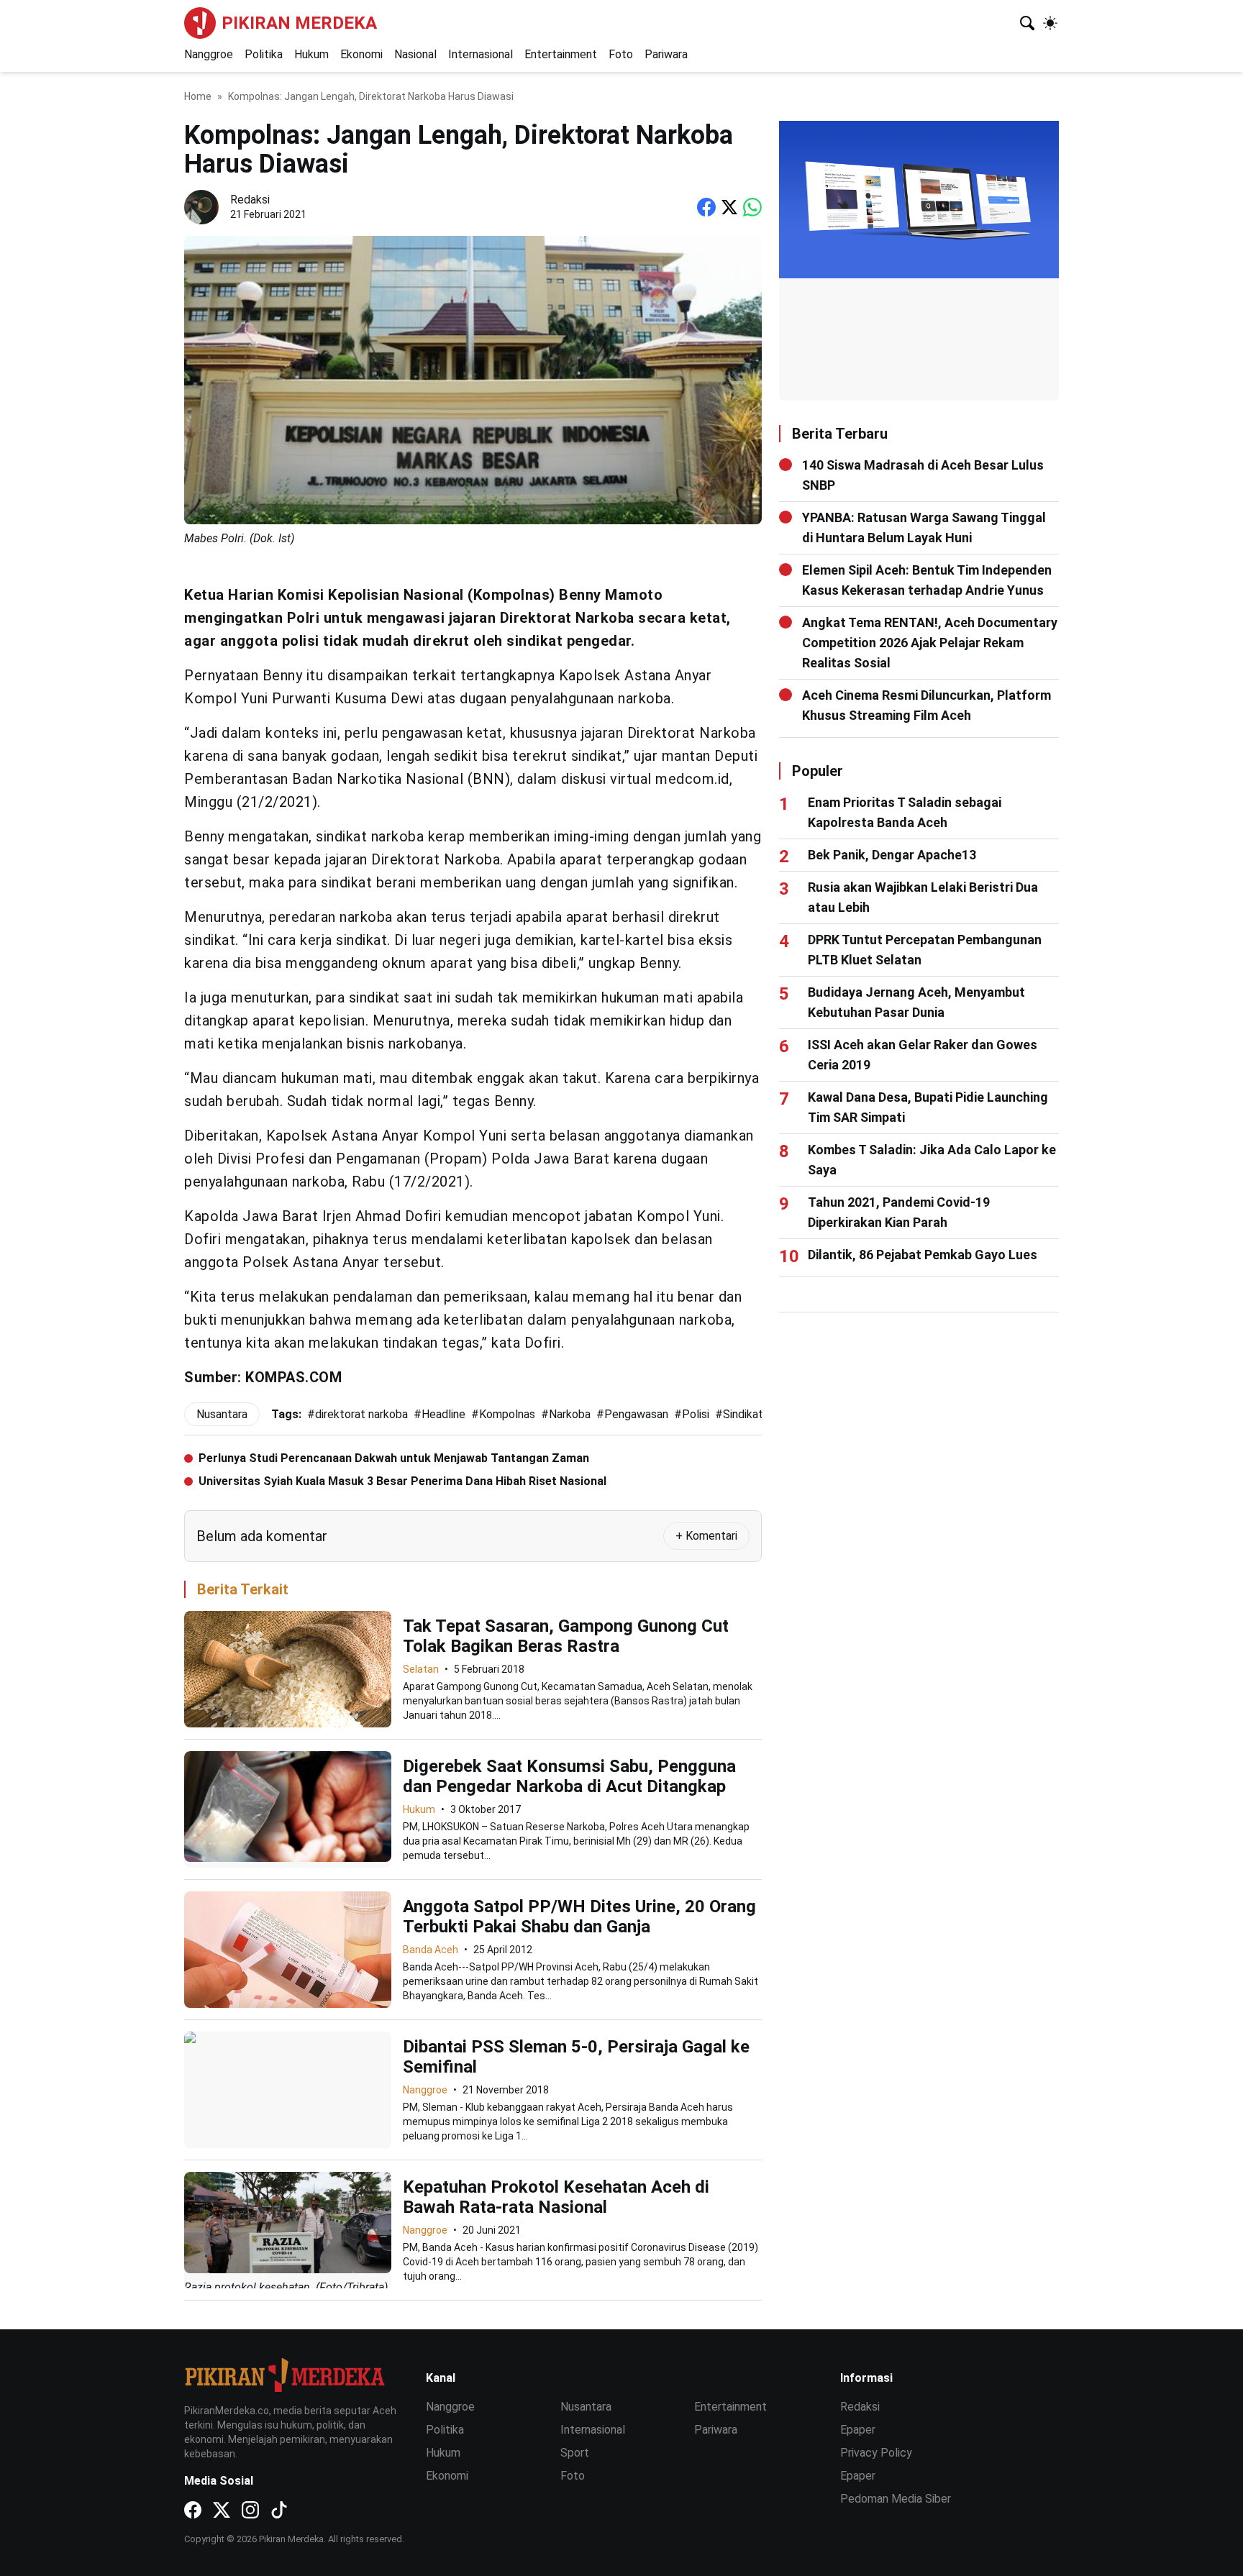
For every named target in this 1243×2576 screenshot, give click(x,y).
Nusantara (586, 2407)
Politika (264, 54)
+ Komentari (706, 1536)
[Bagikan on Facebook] (706, 207)
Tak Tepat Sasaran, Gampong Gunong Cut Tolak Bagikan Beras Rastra (566, 1636)
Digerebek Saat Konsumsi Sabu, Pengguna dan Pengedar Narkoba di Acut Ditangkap (569, 1776)
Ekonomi (361, 54)
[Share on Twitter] (729, 207)
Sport (575, 2453)
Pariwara (666, 54)
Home (198, 96)
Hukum (311, 54)
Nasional (415, 54)
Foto (621, 54)
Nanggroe (209, 54)
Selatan (421, 1669)
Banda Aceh (431, 1950)
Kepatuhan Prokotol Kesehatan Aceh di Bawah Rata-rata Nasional (556, 2197)
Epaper (858, 2430)
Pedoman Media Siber (896, 2499)
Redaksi (860, 2407)
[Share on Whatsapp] (752, 207)
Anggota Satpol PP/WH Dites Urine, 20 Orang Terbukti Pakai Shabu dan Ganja (579, 1917)
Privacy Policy (876, 2453)
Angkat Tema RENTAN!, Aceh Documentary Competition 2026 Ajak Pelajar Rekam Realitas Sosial (930, 643)
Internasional (481, 54)
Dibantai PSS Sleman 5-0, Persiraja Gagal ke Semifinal (576, 2057)
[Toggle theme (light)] (1050, 23)
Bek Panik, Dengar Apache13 (892, 855)
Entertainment (561, 54)
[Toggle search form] (1027, 23)
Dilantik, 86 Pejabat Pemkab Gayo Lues (923, 1255)
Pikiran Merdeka (299, 23)
